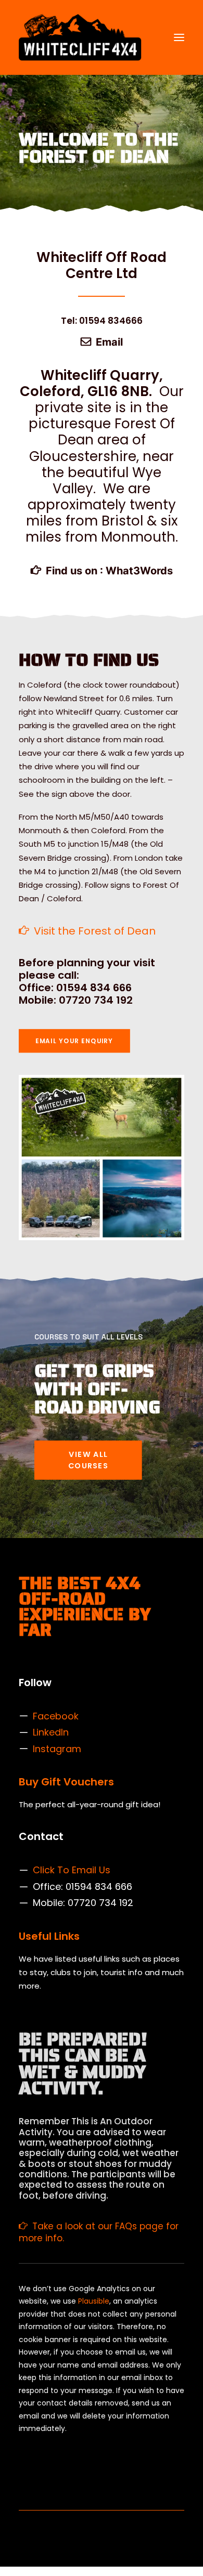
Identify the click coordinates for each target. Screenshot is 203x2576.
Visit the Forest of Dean (95, 931)
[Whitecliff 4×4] (80, 37)
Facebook (56, 1716)
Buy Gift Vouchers (66, 1782)
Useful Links (49, 1936)
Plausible (94, 2301)
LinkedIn (51, 1732)
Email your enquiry (74, 1041)
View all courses (89, 1460)
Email (109, 342)
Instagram (57, 1749)
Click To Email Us (72, 1870)
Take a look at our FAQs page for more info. (99, 2232)
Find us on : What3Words (109, 571)
